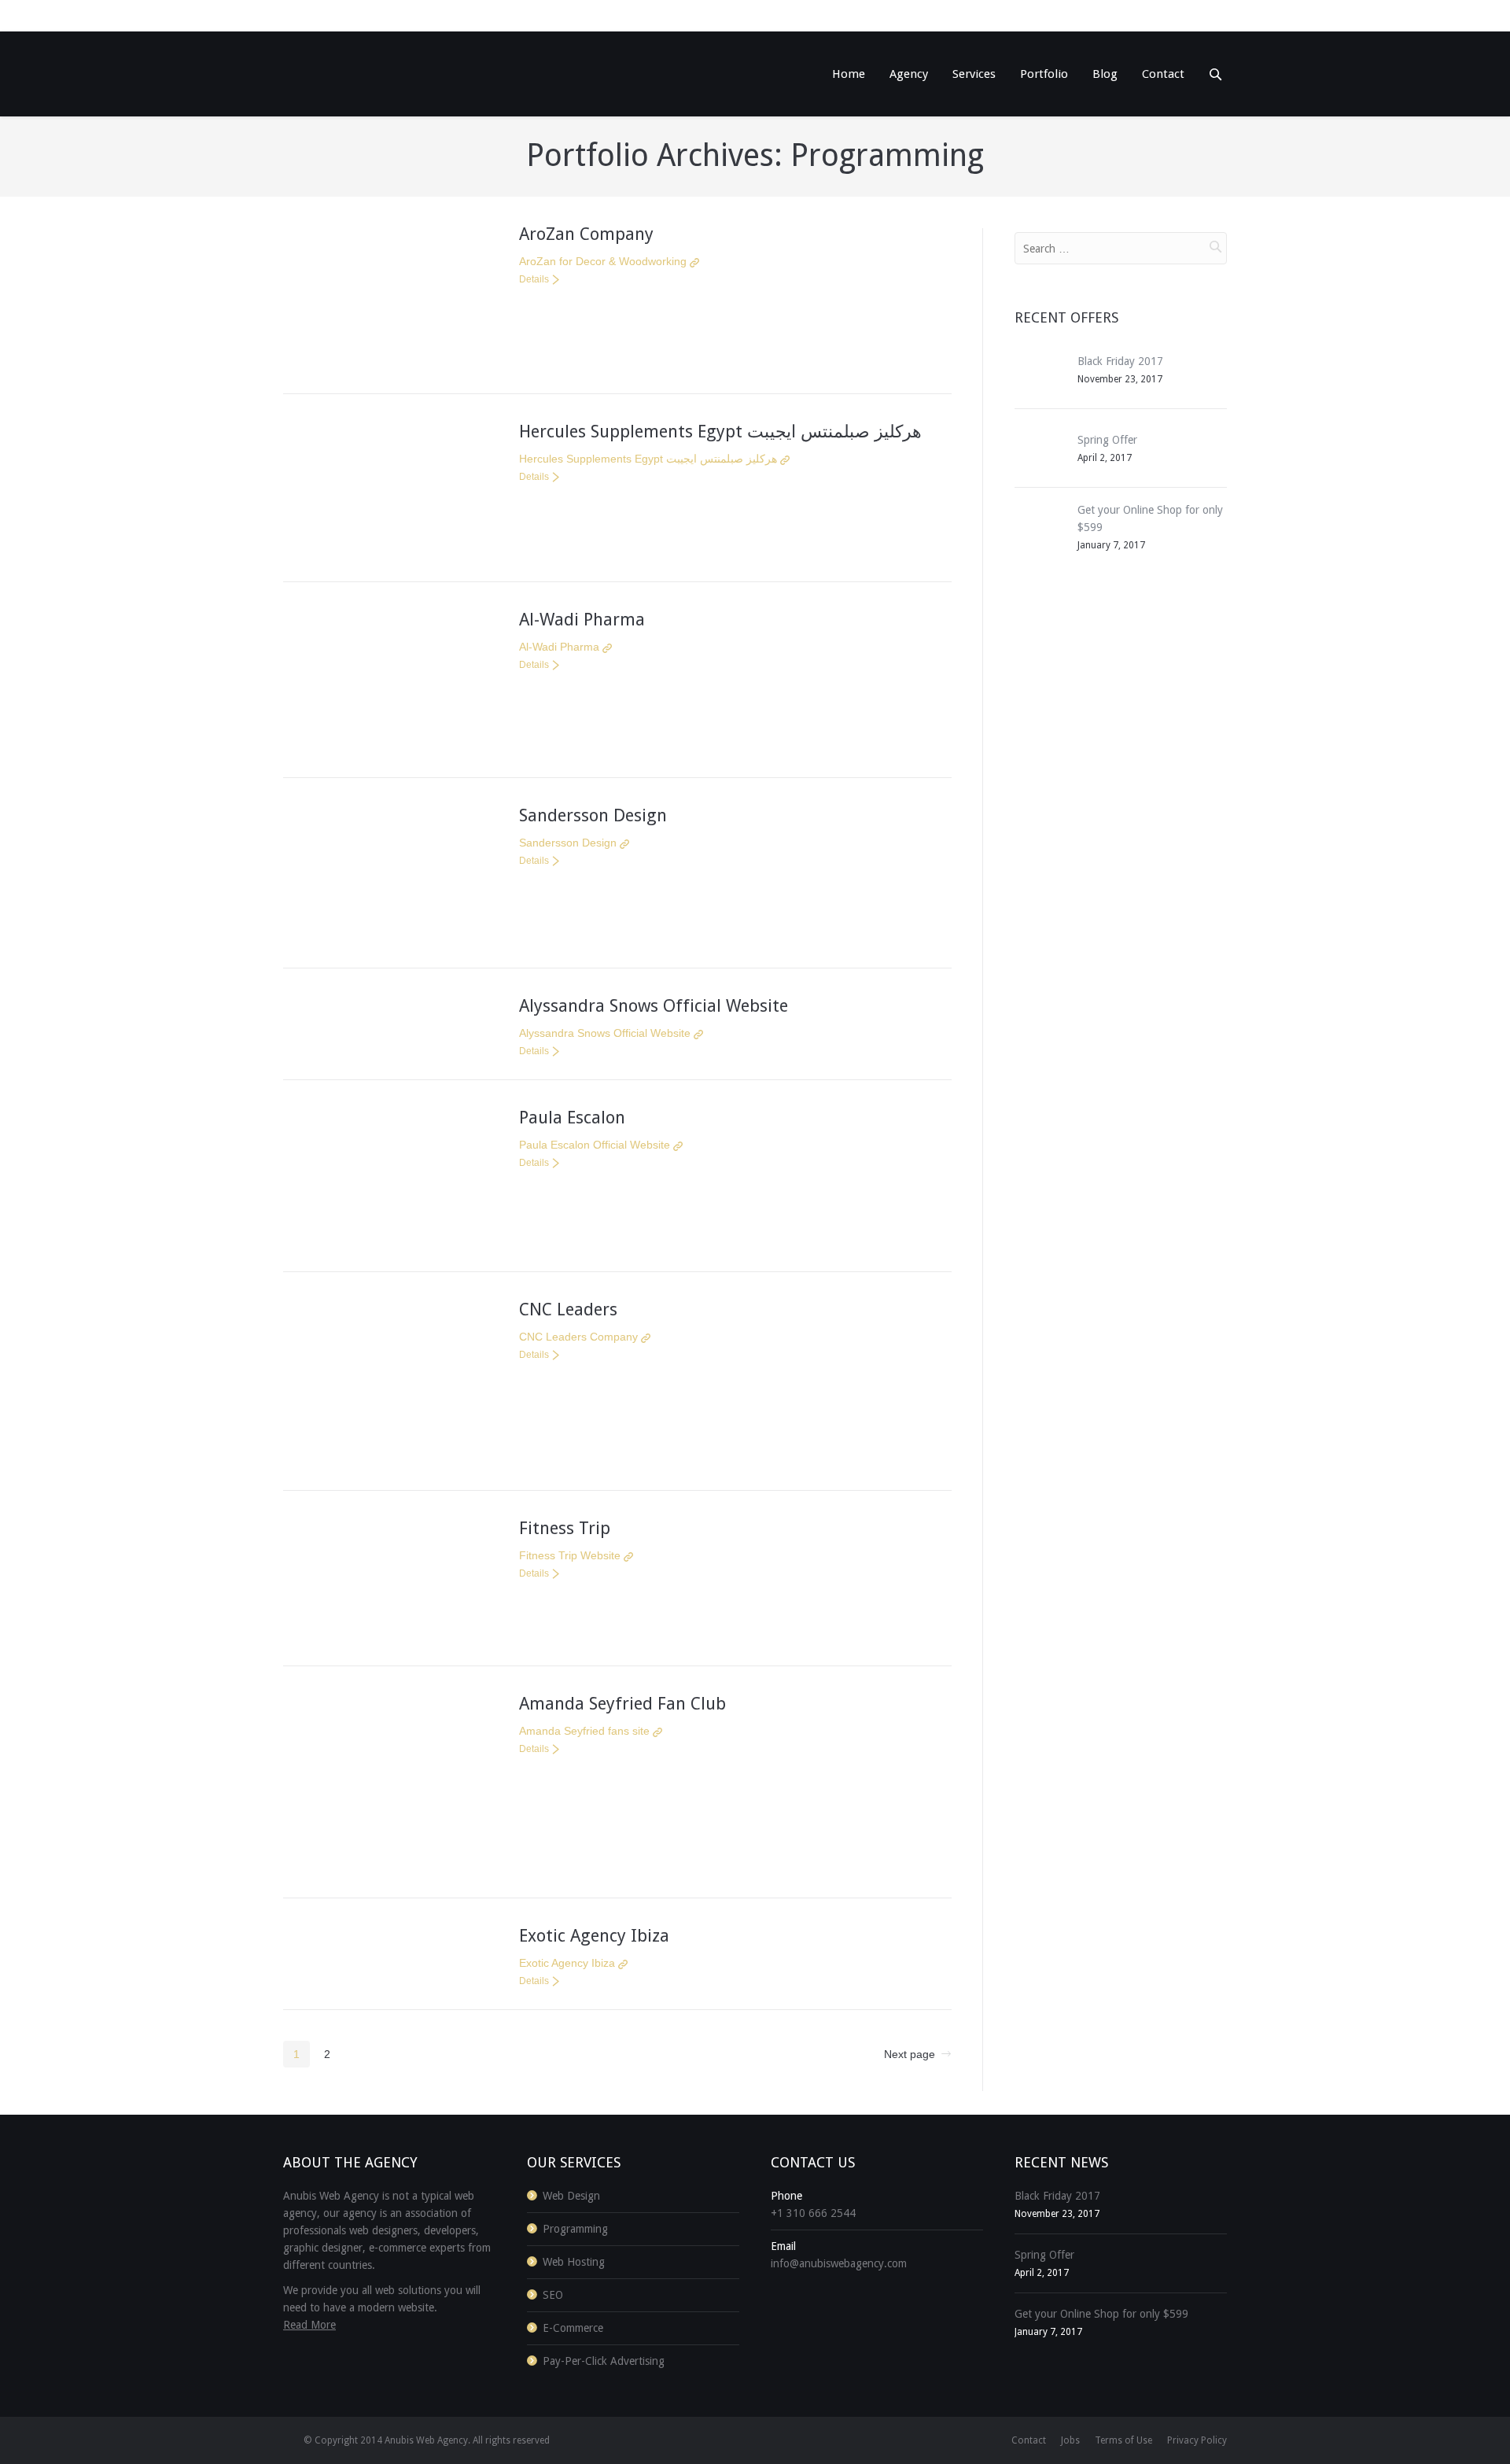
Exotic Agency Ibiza (594, 1936)
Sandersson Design (593, 815)
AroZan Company (586, 234)
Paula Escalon (572, 1118)
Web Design (571, 2196)
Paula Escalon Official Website (595, 1145)
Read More (309, 2325)
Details (534, 279)
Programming (575, 2229)
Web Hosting (574, 2262)
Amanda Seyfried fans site (584, 1731)
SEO (553, 2295)
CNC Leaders (568, 1309)
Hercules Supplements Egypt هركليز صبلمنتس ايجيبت (720, 432)
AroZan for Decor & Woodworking (603, 261)
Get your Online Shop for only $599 (1101, 2314)
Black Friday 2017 (1120, 361)
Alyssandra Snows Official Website (654, 1006)
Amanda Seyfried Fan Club (622, 1704)
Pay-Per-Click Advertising (604, 2361)
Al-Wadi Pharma (582, 620)
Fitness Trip (565, 1528)
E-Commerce (573, 2328)
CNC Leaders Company (578, 1337)
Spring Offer (1107, 440)
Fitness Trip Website (570, 1555)
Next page (910, 2054)
